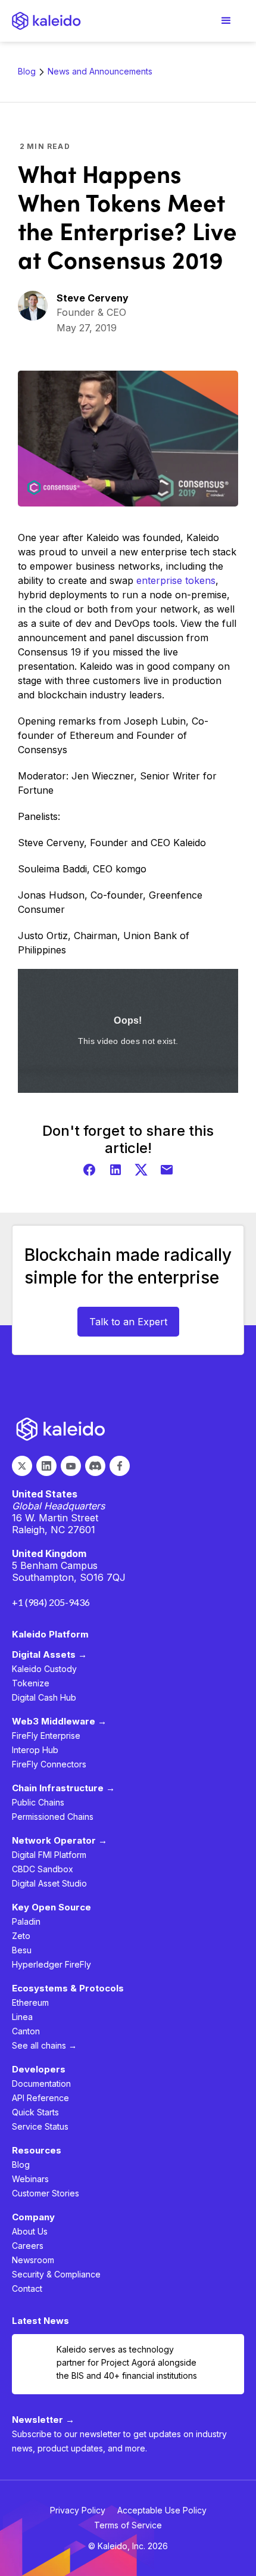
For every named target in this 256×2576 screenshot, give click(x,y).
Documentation (41, 2084)
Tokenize (31, 1683)
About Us (30, 2231)
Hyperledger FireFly (51, 1964)
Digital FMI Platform (49, 1855)
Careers (28, 2246)
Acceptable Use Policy (162, 2510)
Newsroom (33, 2260)
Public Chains (38, 1802)
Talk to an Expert (128, 1322)
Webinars (30, 2179)
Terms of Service (128, 2525)
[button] (226, 21)
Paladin (26, 1921)
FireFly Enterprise (46, 1736)
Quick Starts (35, 2112)
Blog (27, 71)
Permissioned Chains (53, 1817)
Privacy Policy (78, 2510)
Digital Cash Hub (44, 1697)
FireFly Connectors (49, 1764)
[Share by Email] (167, 1170)
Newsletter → (43, 2420)
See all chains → (44, 2045)
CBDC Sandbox (43, 1869)
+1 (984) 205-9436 (51, 1602)
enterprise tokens (176, 580)
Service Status (40, 2126)
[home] (46, 21)
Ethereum (30, 2002)
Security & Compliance (56, 2274)
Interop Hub (35, 1750)
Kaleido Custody (44, 1669)
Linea (22, 2017)
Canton (26, 2031)
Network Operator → (60, 1840)
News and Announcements (100, 71)
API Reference (40, 2098)
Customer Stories (46, 2193)
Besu (22, 1950)
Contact (27, 2288)
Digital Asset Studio (49, 1883)
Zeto (21, 1936)
